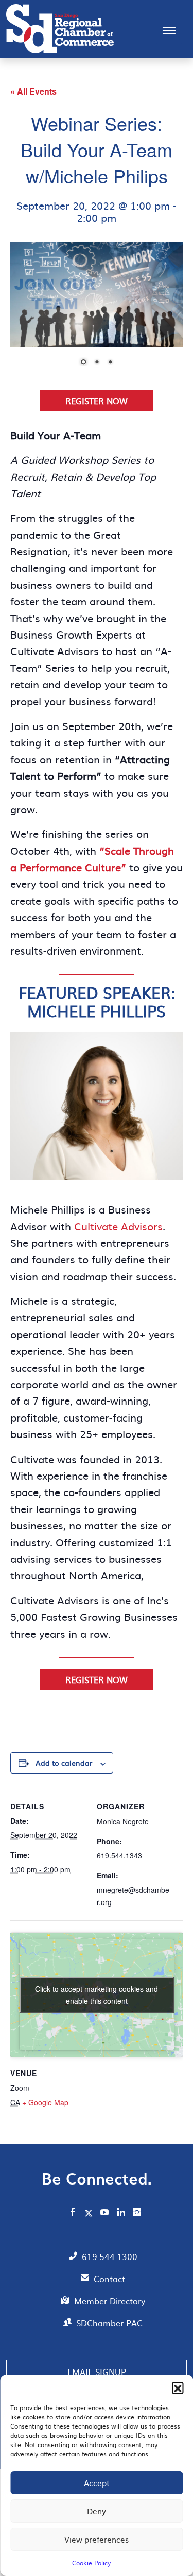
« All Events (33, 91)
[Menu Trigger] (169, 30)
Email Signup (97, 2372)
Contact (109, 2279)
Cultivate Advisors (118, 1226)
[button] (178, 2387)
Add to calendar (64, 1763)
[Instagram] (137, 2213)
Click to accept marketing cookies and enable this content (97, 1995)
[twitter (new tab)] (90, 2213)
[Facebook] (73, 2213)
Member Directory (110, 2301)
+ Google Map (45, 2102)
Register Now (97, 401)
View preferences (97, 2539)
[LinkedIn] (121, 2213)
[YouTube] (105, 2213)
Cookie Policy (91, 2563)
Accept (97, 2483)
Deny (97, 2511)
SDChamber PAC (109, 2323)
